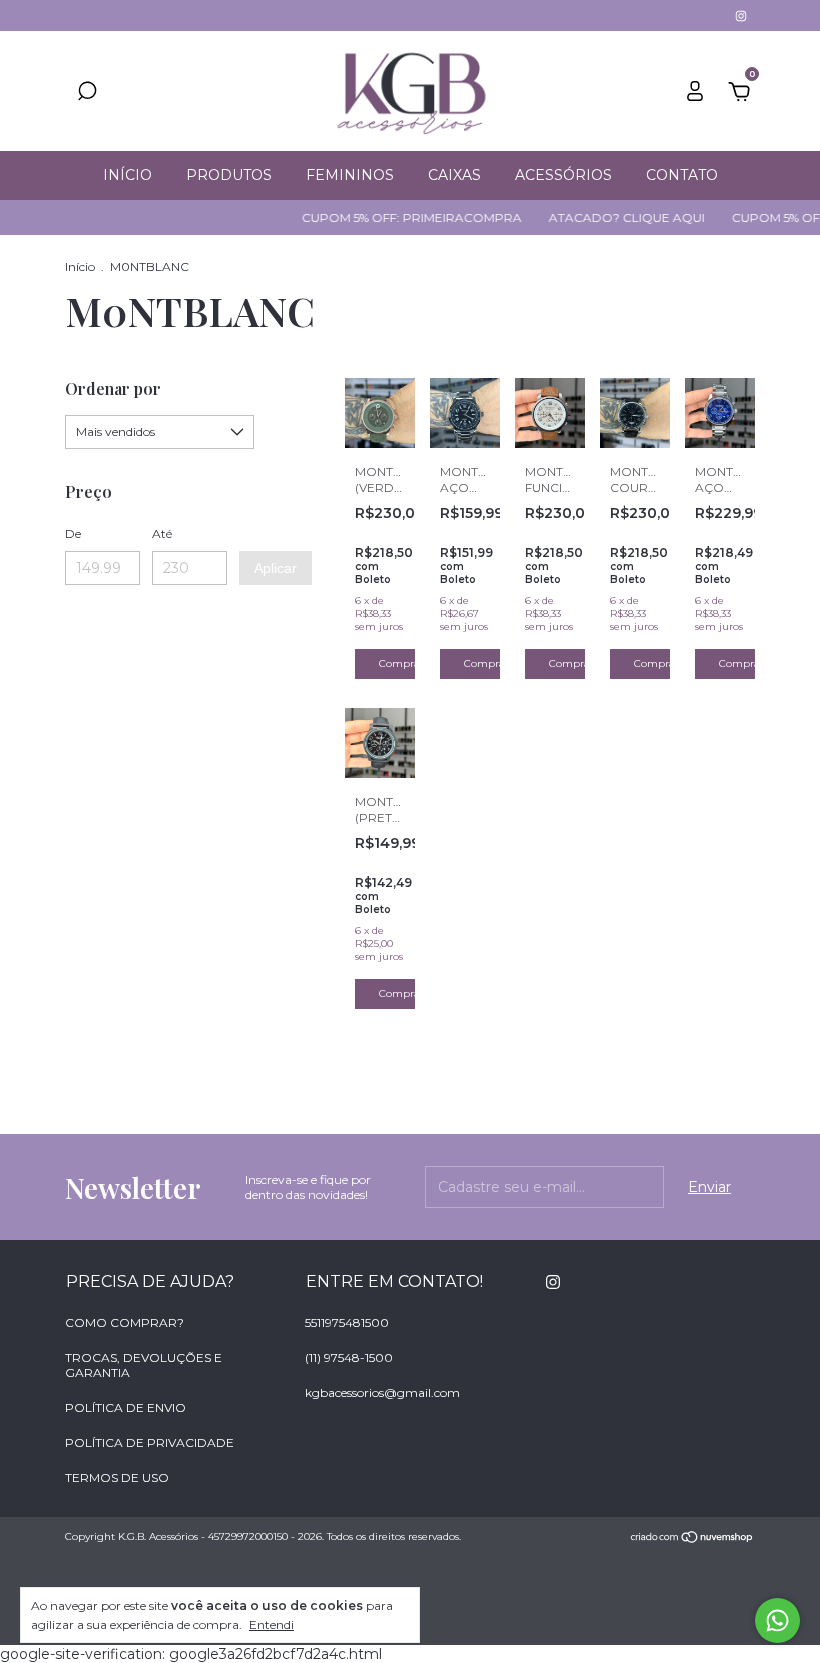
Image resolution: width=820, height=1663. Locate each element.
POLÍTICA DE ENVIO (125, 1407)
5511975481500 (347, 1322)
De (73, 533)
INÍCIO (127, 175)
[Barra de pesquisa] (87, 94)
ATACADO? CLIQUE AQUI (614, 217)
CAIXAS (454, 175)
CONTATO (682, 175)
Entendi (271, 1624)
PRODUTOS (229, 175)
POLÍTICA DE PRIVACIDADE (149, 1442)
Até (162, 533)
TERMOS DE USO (117, 1477)
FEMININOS (350, 175)
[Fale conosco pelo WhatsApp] (777, 1620)
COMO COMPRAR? (124, 1322)
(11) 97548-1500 (349, 1357)
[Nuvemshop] (692, 1539)
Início (80, 266)
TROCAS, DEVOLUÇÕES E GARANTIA (143, 1365)
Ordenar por (113, 388)
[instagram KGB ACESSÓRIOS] (741, 15)
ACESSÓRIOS (563, 175)
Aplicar (275, 568)
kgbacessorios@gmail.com (382, 1392)
